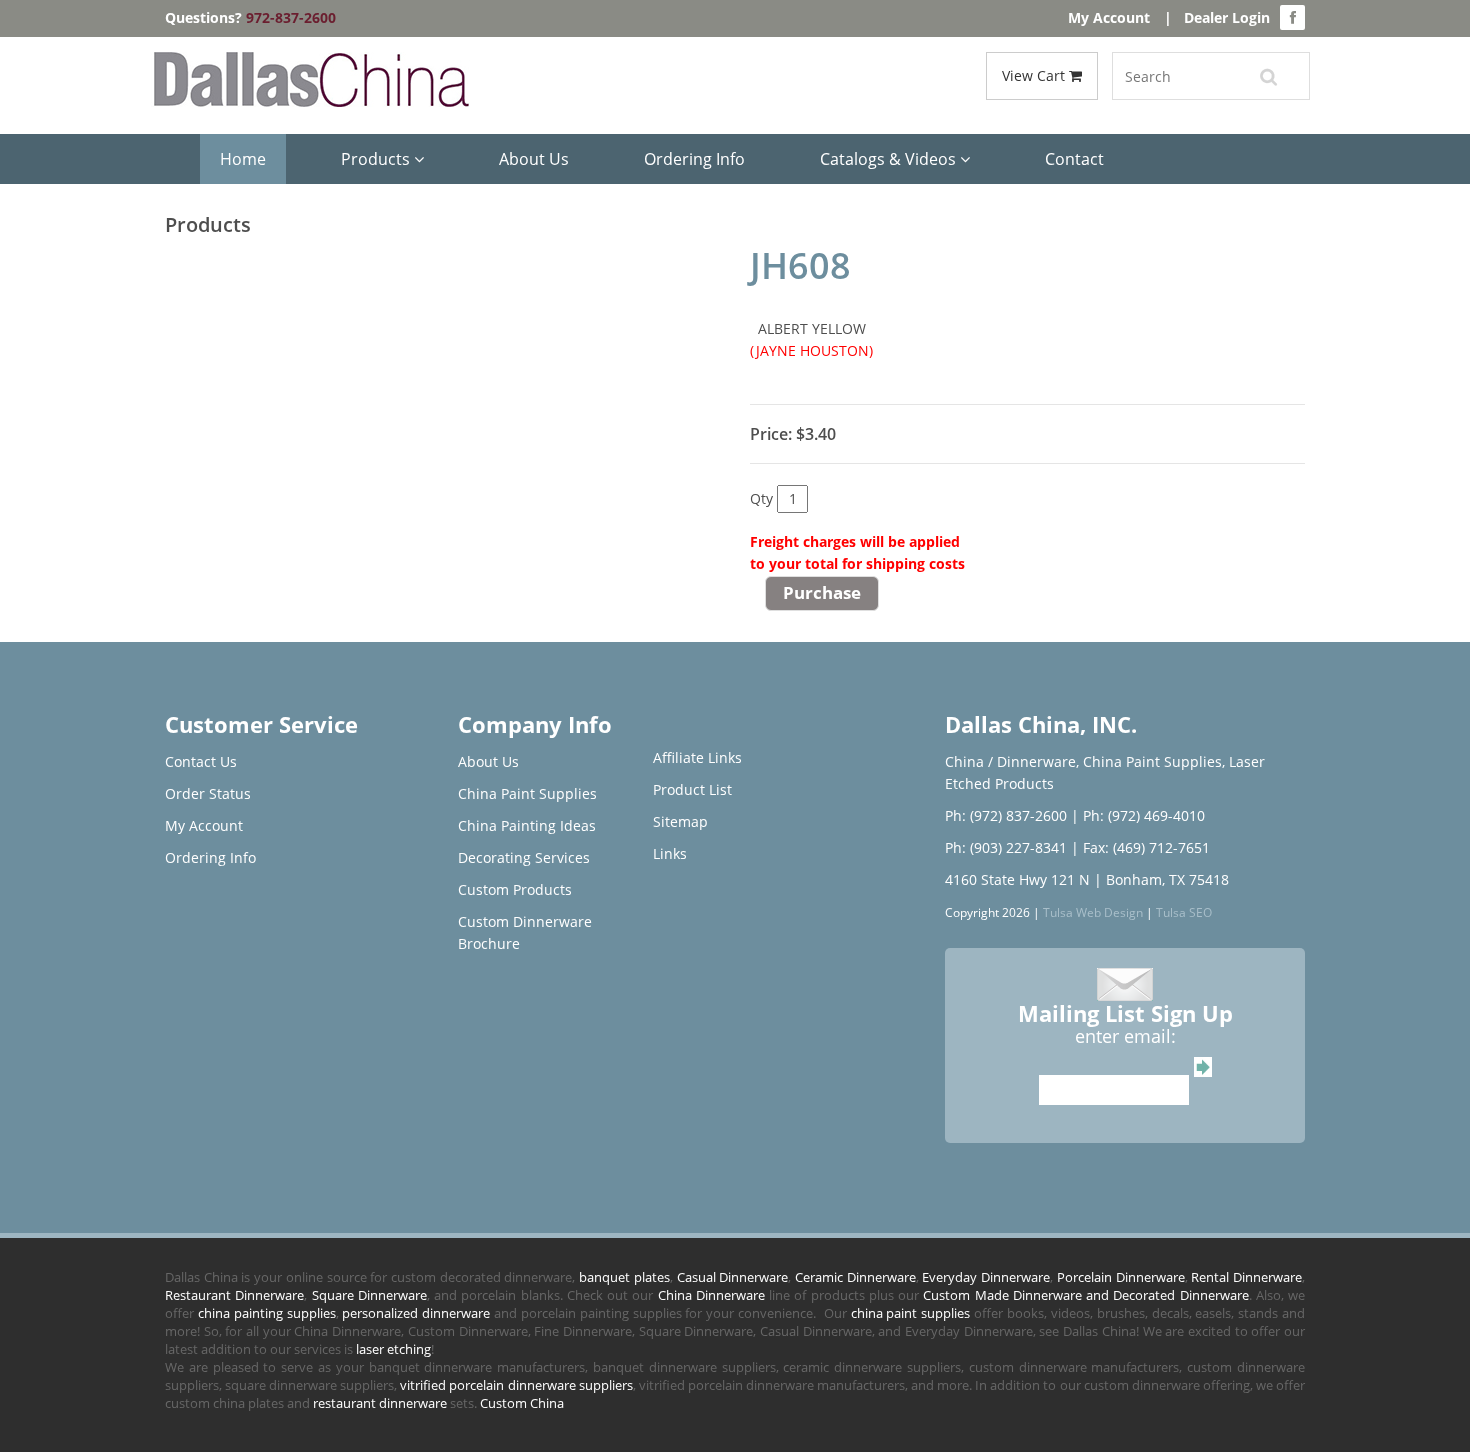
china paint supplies (911, 1313)
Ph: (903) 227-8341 (1006, 847)
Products (377, 159)
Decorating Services (524, 857)
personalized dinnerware (416, 1313)
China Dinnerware (711, 1295)
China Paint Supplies (527, 793)
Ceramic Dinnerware (855, 1277)
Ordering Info (694, 159)
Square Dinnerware (369, 1295)
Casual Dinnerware (733, 1277)
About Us (534, 159)
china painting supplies (267, 1313)
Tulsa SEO (1184, 912)
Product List (692, 789)
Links (670, 853)
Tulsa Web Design (1093, 912)
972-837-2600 (291, 17)
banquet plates (624, 1277)
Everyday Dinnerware (986, 1277)
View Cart (1035, 75)
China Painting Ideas (527, 825)
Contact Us (201, 761)
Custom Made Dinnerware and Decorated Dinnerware (1085, 1295)
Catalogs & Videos (890, 159)
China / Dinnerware (1010, 761)
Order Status (208, 793)
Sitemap (680, 821)
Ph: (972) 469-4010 (1144, 815)
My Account (1109, 17)
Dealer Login (1227, 17)
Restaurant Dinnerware (234, 1295)
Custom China (522, 1403)
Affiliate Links (697, 757)
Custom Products (515, 889)
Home (243, 159)
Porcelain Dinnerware (1121, 1277)
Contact (1074, 159)
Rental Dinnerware (1246, 1277)
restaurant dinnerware (380, 1403)
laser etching (393, 1349)
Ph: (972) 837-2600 (1006, 815)
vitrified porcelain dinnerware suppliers (516, 1385)
